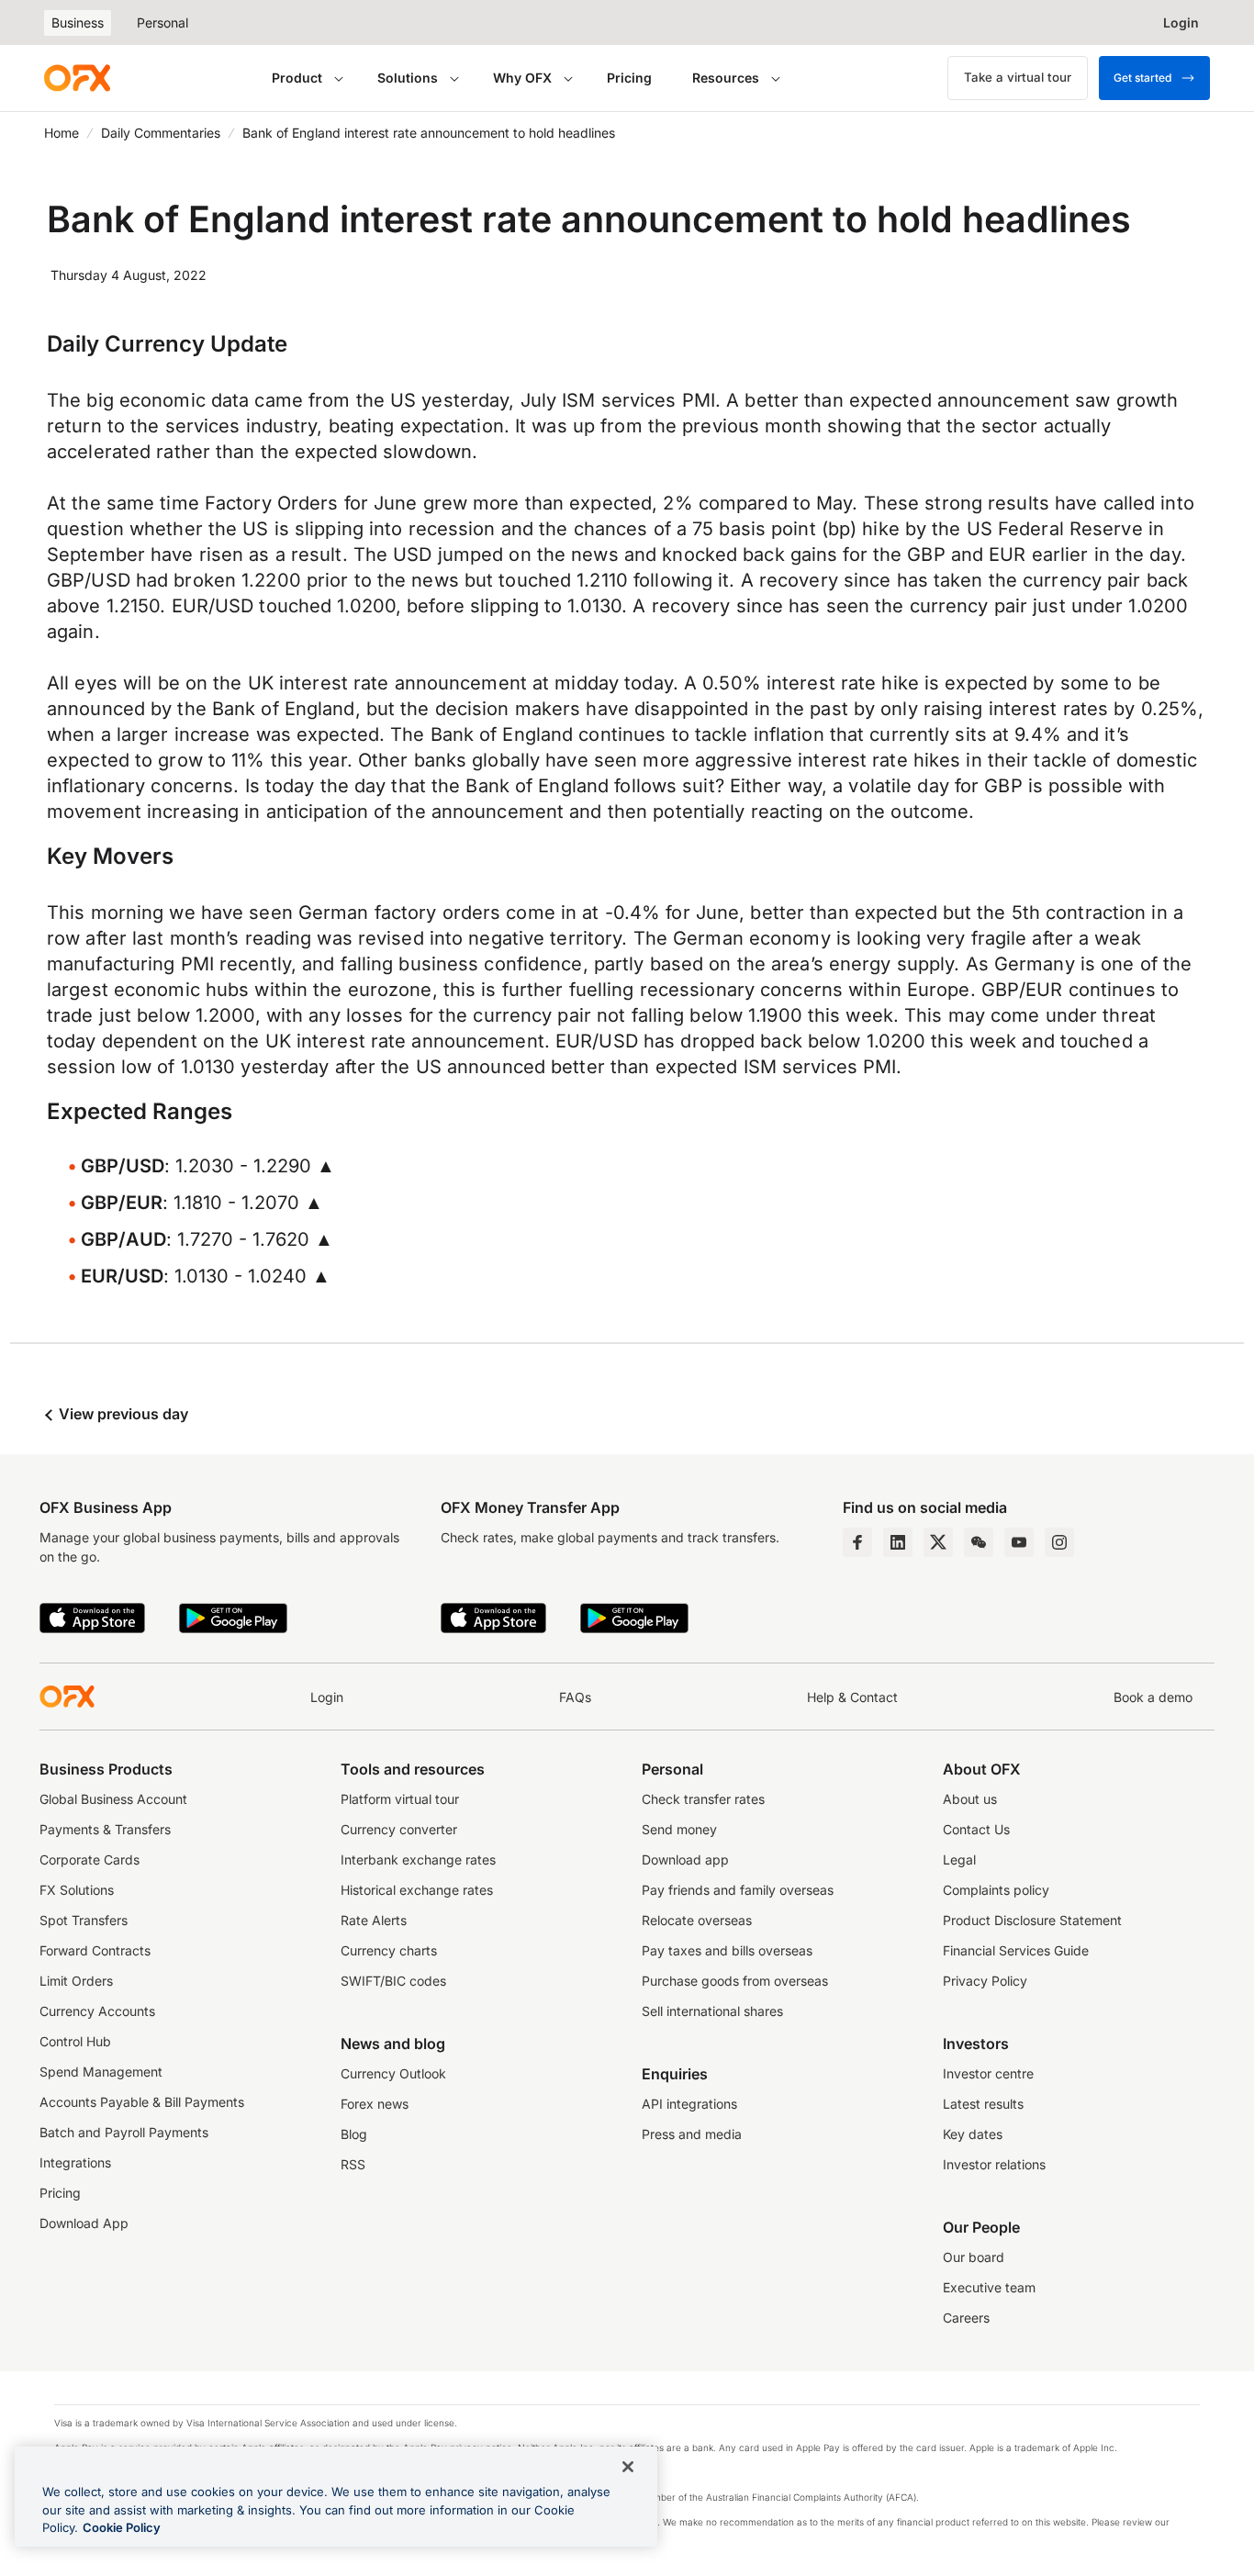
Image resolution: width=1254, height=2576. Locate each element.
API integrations (689, 2104)
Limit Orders (76, 1981)
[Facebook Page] (857, 1542)
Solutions (408, 78)
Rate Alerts (374, 1920)
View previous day (122, 1414)
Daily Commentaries (161, 133)
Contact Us (976, 1829)
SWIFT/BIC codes (393, 1981)
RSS (353, 2164)
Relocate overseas (697, 1920)
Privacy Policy (985, 1981)
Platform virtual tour (400, 1799)
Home (62, 133)
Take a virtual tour (1018, 77)
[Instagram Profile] (1059, 1542)
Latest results (983, 2104)
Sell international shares (712, 2011)
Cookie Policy (122, 2527)
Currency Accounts (97, 2011)
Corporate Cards (90, 1859)
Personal (162, 22)
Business (78, 22)
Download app (685, 1859)
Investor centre (988, 2073)
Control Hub (75, 2041)
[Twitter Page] (938, 1542)
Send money (679, 1829)
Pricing (629, 78)
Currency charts (389, 1950)
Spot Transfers (84, 1920)
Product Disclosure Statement (1032, 1920)
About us (970, 1799)
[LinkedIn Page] (898, 1542)
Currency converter (399, 1829)
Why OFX (522, 78)
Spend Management (101, 2072)
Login (327, 1697)
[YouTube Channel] (1019, 1542)
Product (297, 78)
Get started (1142, 78)
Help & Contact (852, 1697)
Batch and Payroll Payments (124, 2132)
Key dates (973, 2134)
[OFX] (77, 78)
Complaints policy (996, 1890)
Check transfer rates (703, 1799)
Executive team (989, 2287)
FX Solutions (77, 1890)
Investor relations (994, 2164)
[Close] (628, 2467)
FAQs (575, 1697)
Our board (974, 2257)
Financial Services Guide (1016, 1950)
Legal (959, 1859)
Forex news (375, 2104)
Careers (966, 2318)
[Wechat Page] (979, 1542)
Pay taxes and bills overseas (727, 1950)
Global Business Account (113, 1799)
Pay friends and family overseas (738, 1890)
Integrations (75, 2162)
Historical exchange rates (417, 1890)
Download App (84, 2223)
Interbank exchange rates (418, 1859)
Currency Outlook (393, 2073)
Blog (354, 2134)
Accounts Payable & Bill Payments (142, 2102)
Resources (726, 78)
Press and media (692, 2134)
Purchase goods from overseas (735, 1981)
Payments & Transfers (105, 1829)
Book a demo (1153, 1697)
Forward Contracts (95, 1950)
